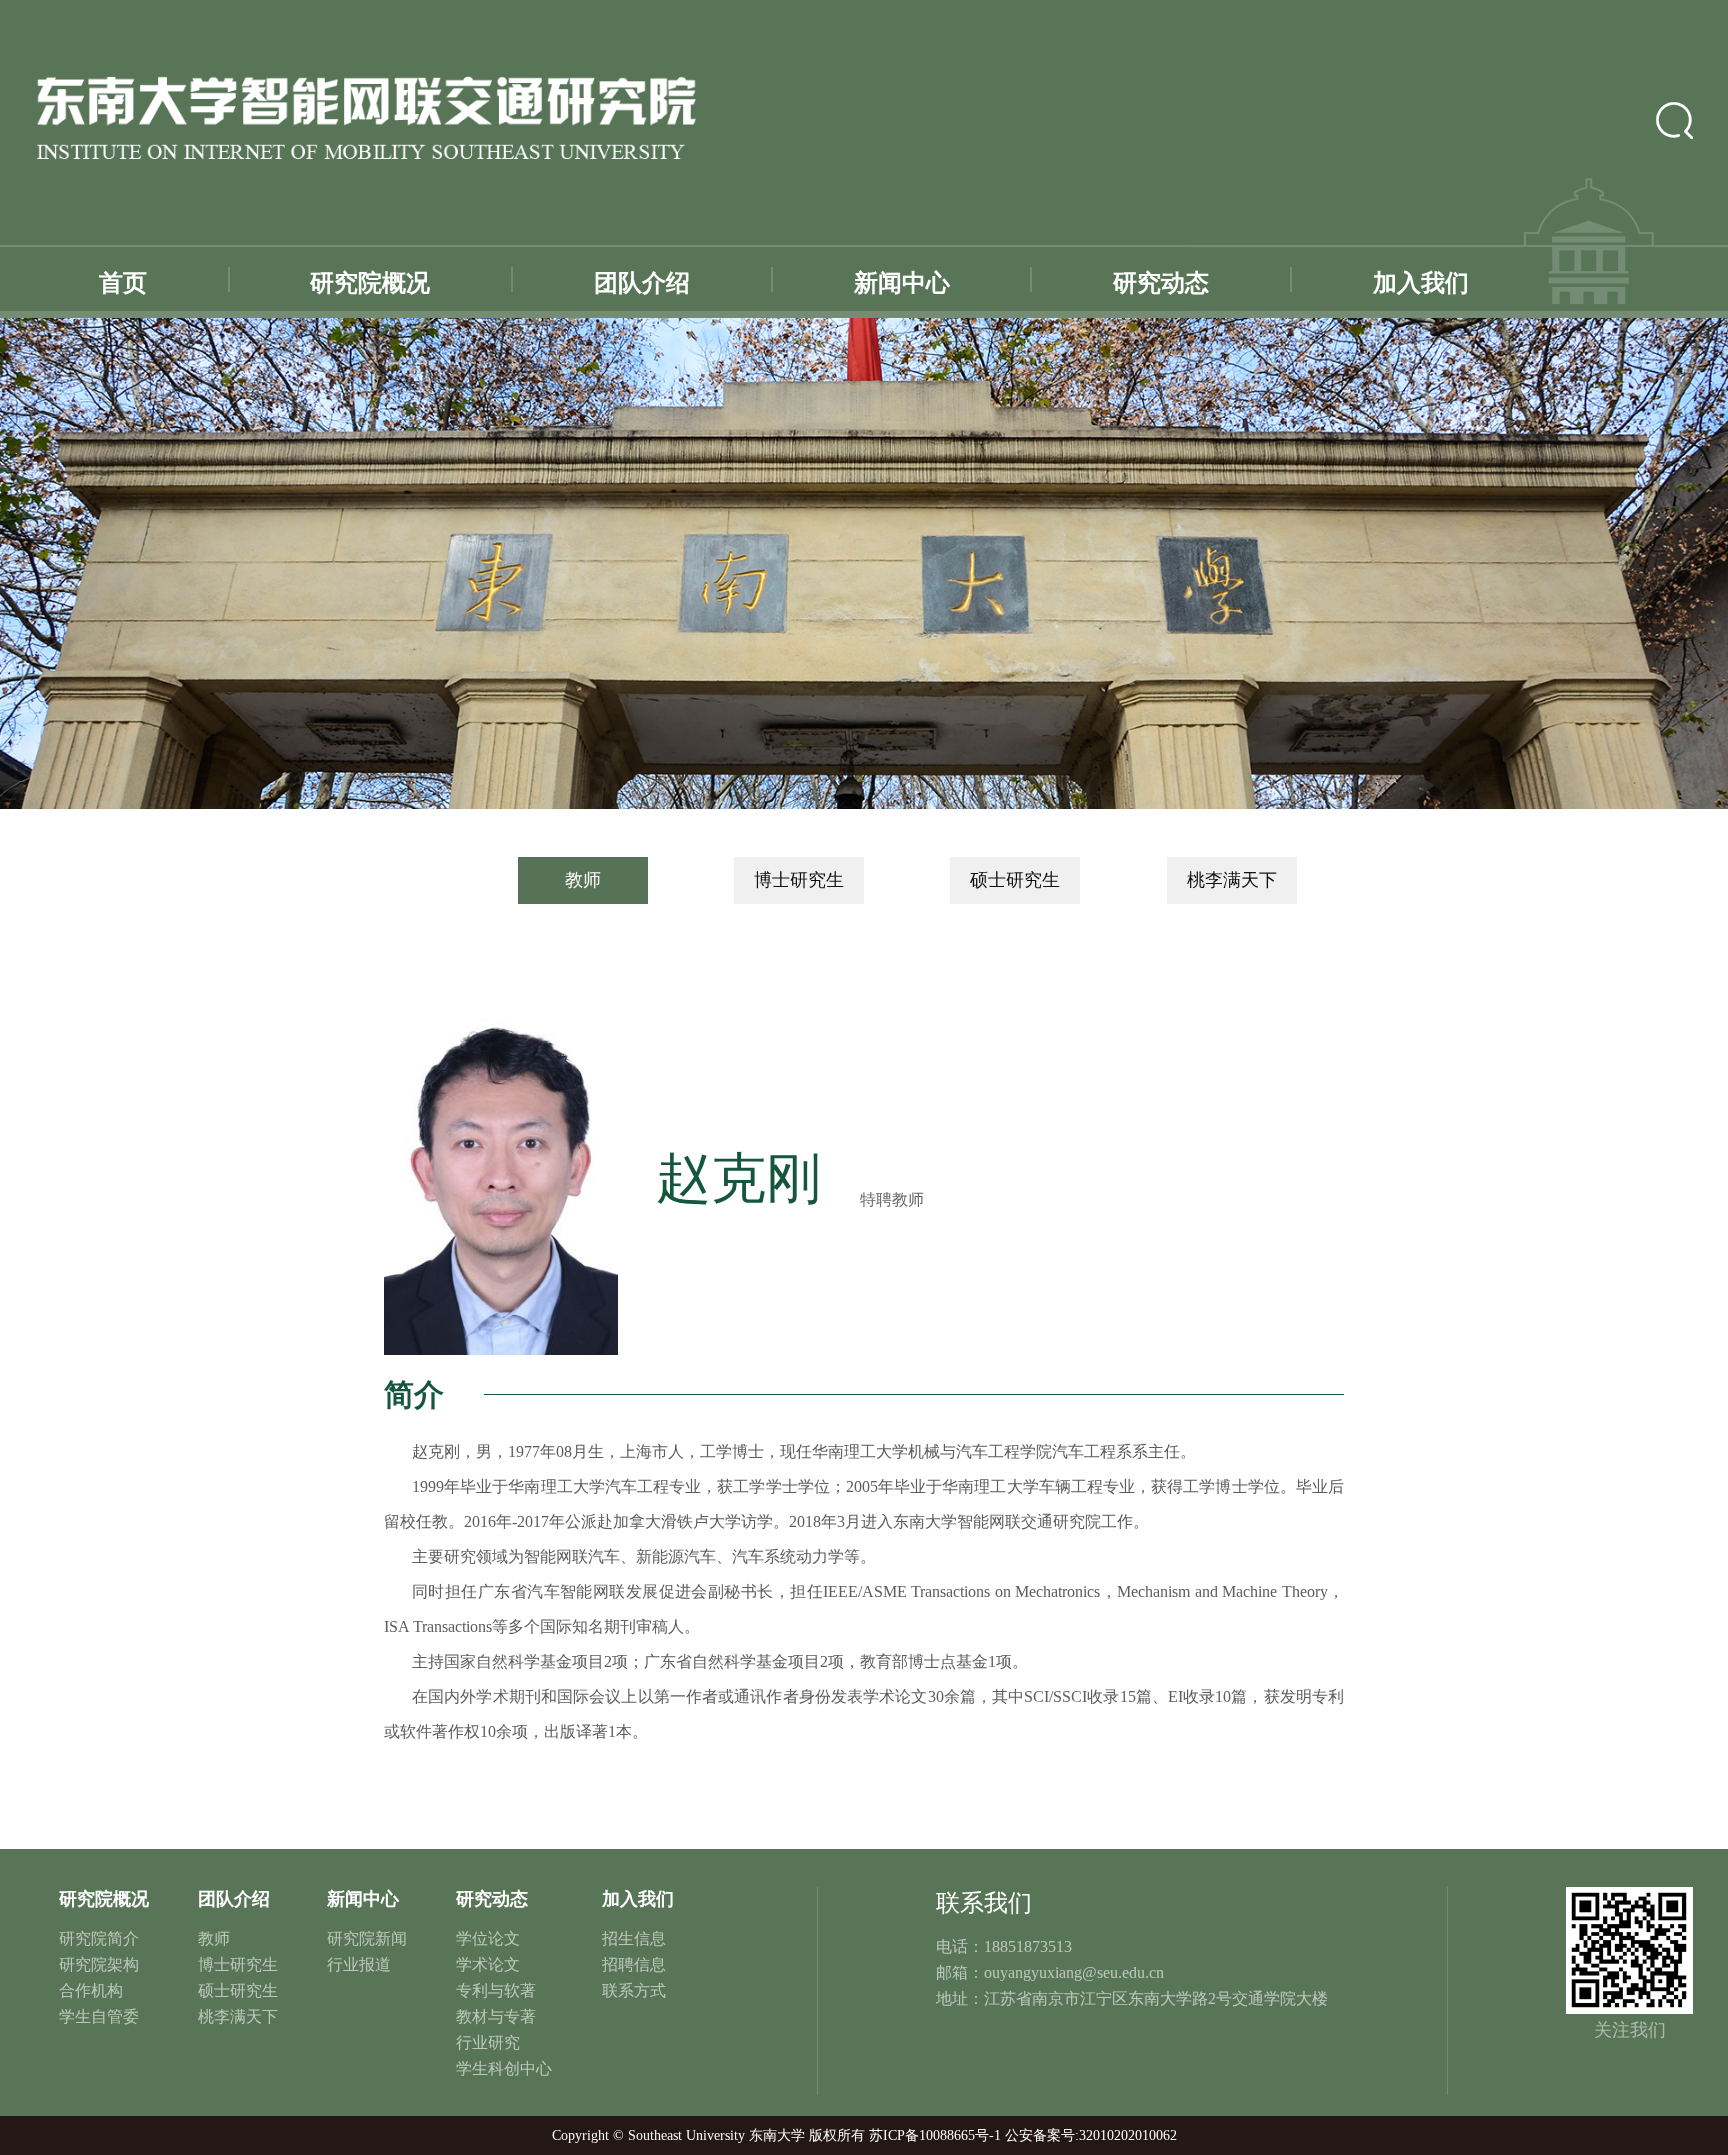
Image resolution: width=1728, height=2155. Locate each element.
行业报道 (359, 1964)
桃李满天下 (1232, 880)
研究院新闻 (367, 1938)
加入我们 (1421, 283)
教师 (583, 880)
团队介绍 (642, 283)
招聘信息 (634, 1964)
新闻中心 (902, 283)
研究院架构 (99, 1964)
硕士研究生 (1015, 880)
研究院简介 (99, 1938)
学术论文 (488, 1964)
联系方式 (634, 1990)
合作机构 (91, 1990)
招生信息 (634, 1938)
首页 (123, 283)
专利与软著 (496, 1990)
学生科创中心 (504, 2068)
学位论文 (488, 1938)
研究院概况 (370, 283)
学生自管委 (99, 2016)
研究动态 (1161, 283)
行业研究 (488, 2042)
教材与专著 (496, 2016)
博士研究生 (799, 880)
